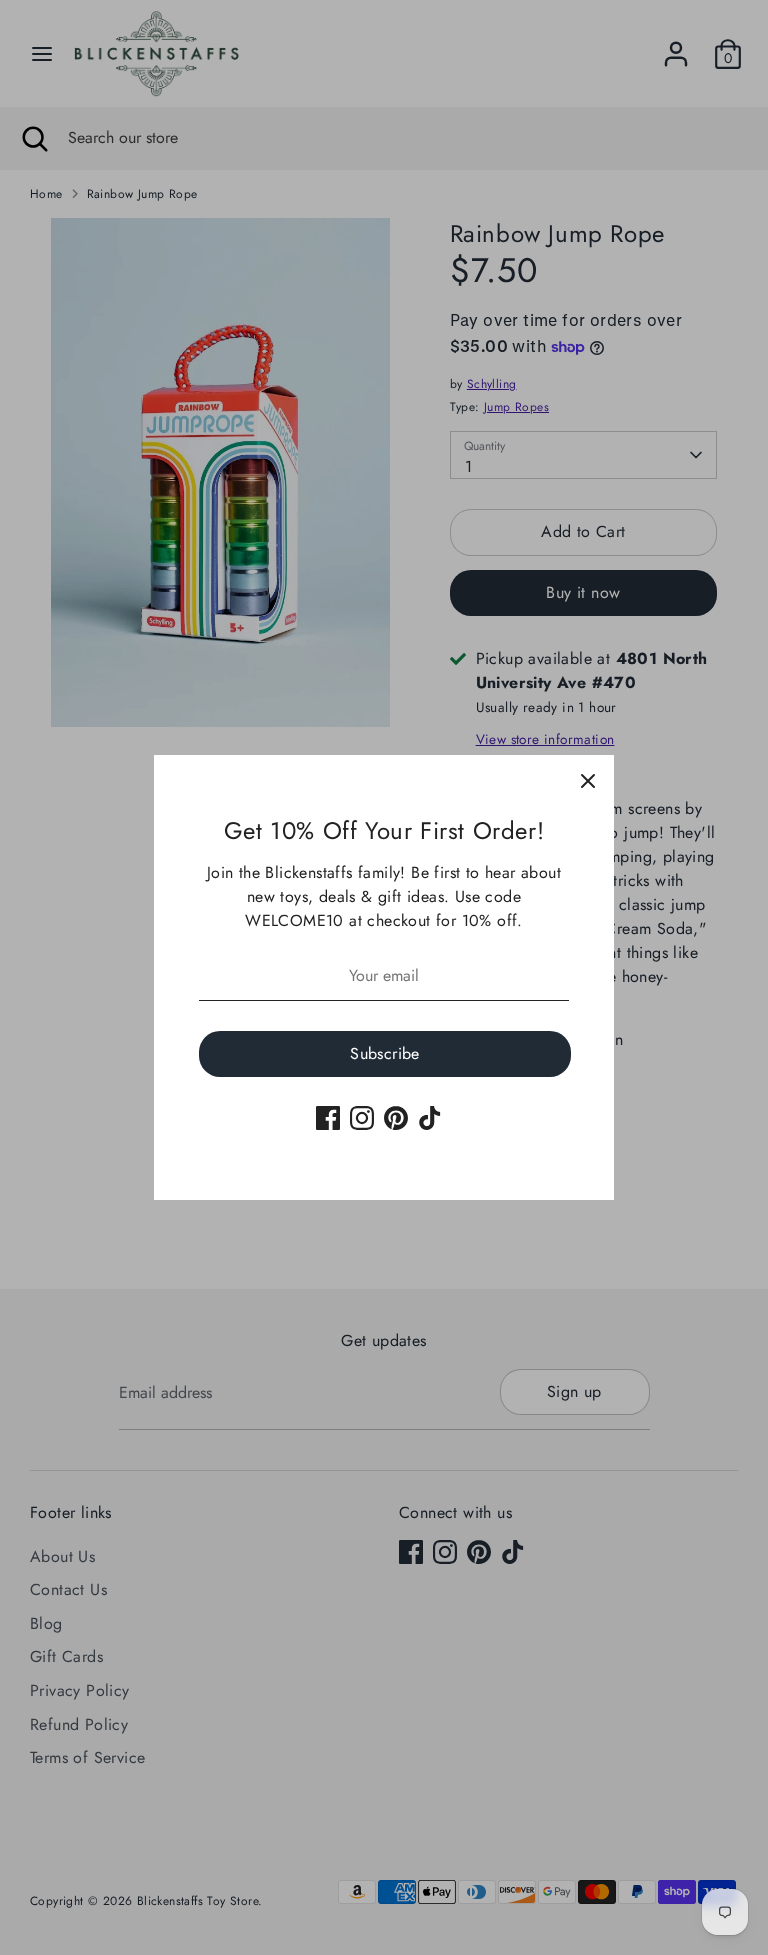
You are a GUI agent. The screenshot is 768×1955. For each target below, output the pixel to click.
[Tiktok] (430, 1118)
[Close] (588, 781)
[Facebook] (328, 1118)
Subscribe (385, 1053)
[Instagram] (362, 1118)
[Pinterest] (396, 1118)
